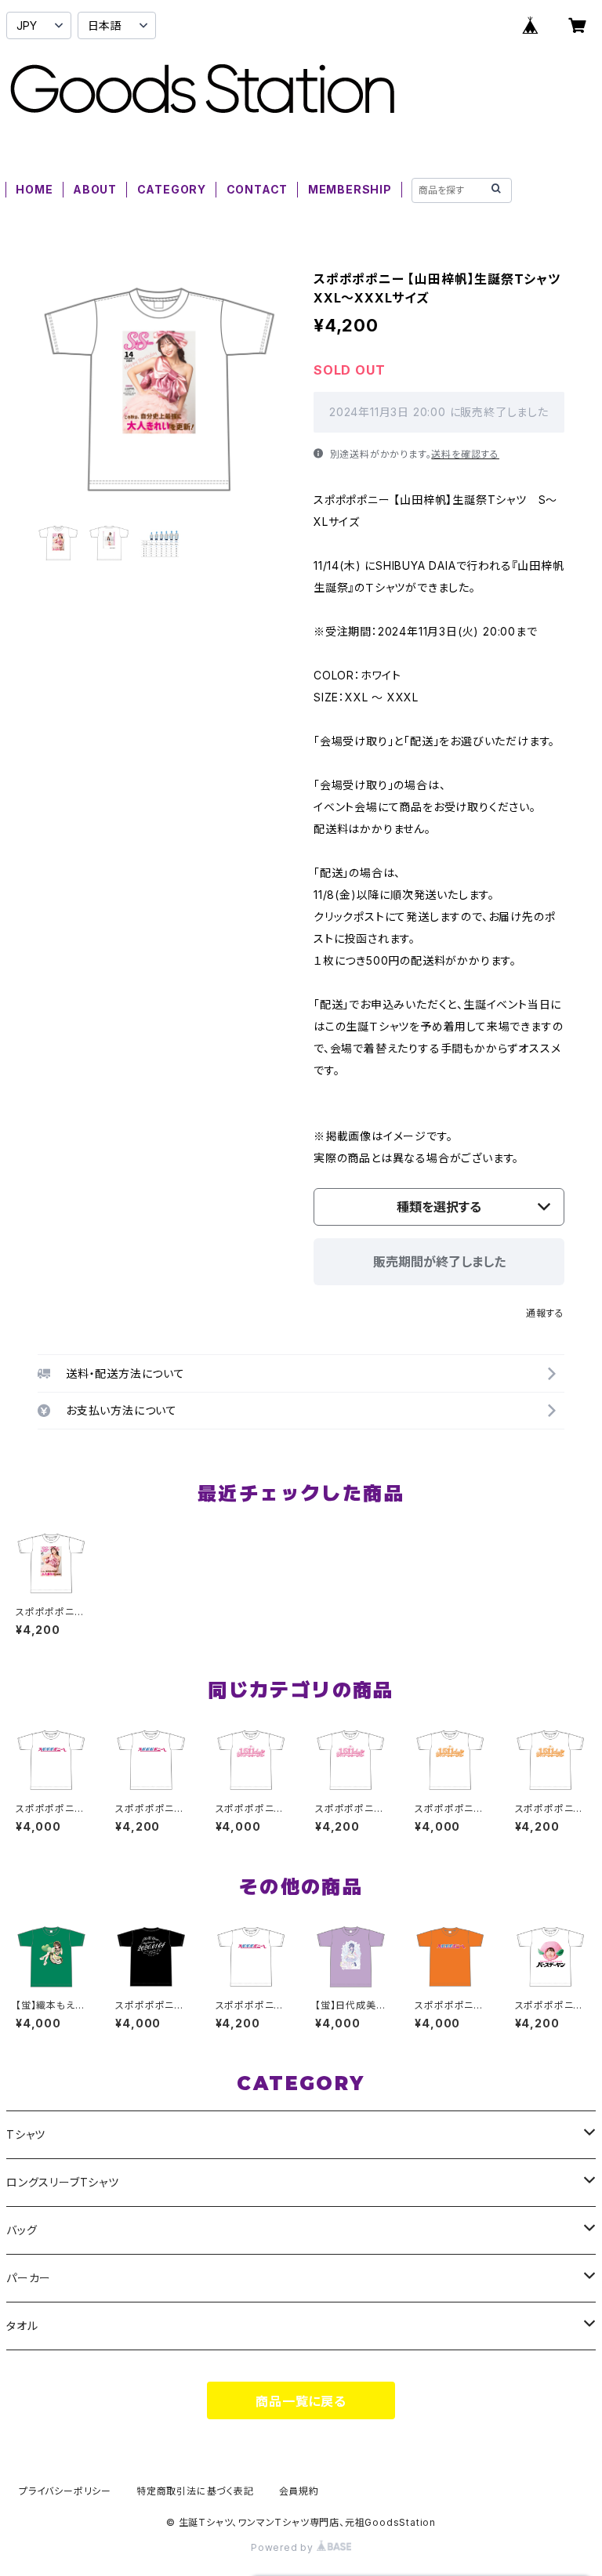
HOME (34, 189)
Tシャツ (26, 2134)
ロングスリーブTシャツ (63, 2182)
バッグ (22, 2230)
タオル (22, 2326)
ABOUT (95, 189)
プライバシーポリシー (65, 2491)
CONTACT (257, 189)
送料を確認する (465, 454)
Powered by (284, 2547)
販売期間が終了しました (439, 1262)
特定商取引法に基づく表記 (195, 2491)
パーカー (29, 2278)
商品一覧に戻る (301, 2401)
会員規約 (299, 2491)
